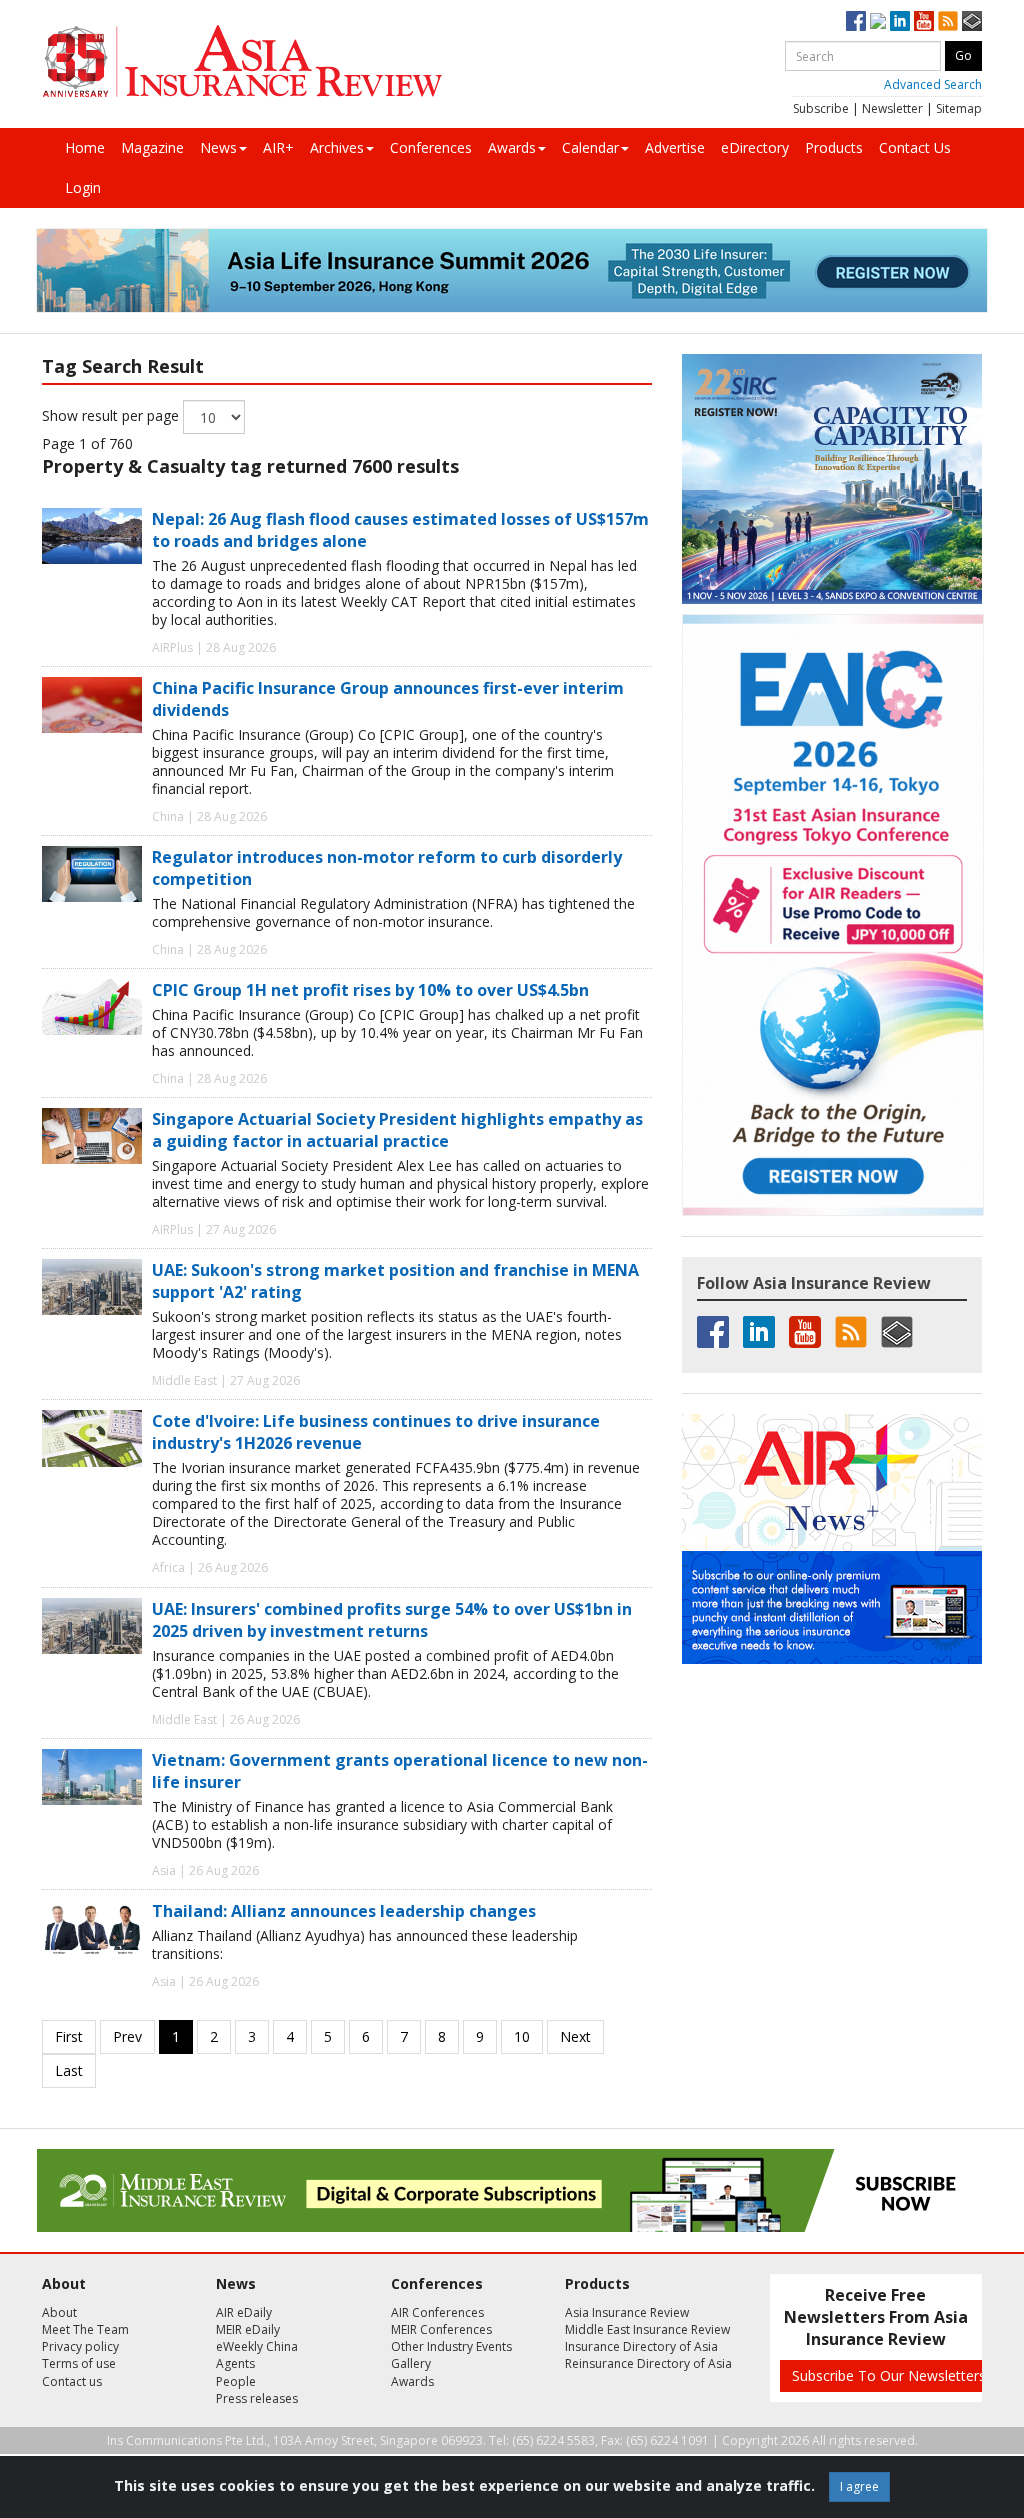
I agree (859, 2486)
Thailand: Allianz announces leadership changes (344, 1911)
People (236, 2381)
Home (85, 147)
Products (834, 147)
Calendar (590, 147)
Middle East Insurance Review (647, 2329)
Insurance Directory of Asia (641, 2346)
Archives (337, 147)
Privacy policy (80, 2346)
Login (83, 187)
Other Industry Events (451, 2346)
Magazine (152, 147)
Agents (235, 2363)
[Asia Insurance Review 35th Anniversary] (242, 61)
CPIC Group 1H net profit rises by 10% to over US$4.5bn (370, 990)
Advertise (675, 147)
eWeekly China (257, 2346)
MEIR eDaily (248, 2329)
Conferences (431, 147)
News (218, 147)
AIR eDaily (244, 2312)
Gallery (411, 2363)
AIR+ (278, 147)
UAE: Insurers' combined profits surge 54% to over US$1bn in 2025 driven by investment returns (392, 1620)
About (59, 2312)
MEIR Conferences (441, 2329)
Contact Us (915, 147)
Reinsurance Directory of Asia (648, 2363)
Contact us (72, 2381)
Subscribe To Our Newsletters (889, 2375)
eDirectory (755, 147)
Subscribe (821, 108)
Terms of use (79, 2363)
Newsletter (892, 108)
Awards (512, 147)
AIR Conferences (437, 2312)
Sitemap (959, 108)
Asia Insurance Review (627, 2312)
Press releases (257, 2398)
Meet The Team (85, 2329)
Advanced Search (933, 84)
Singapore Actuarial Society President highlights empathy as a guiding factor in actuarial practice (397, 1130)
